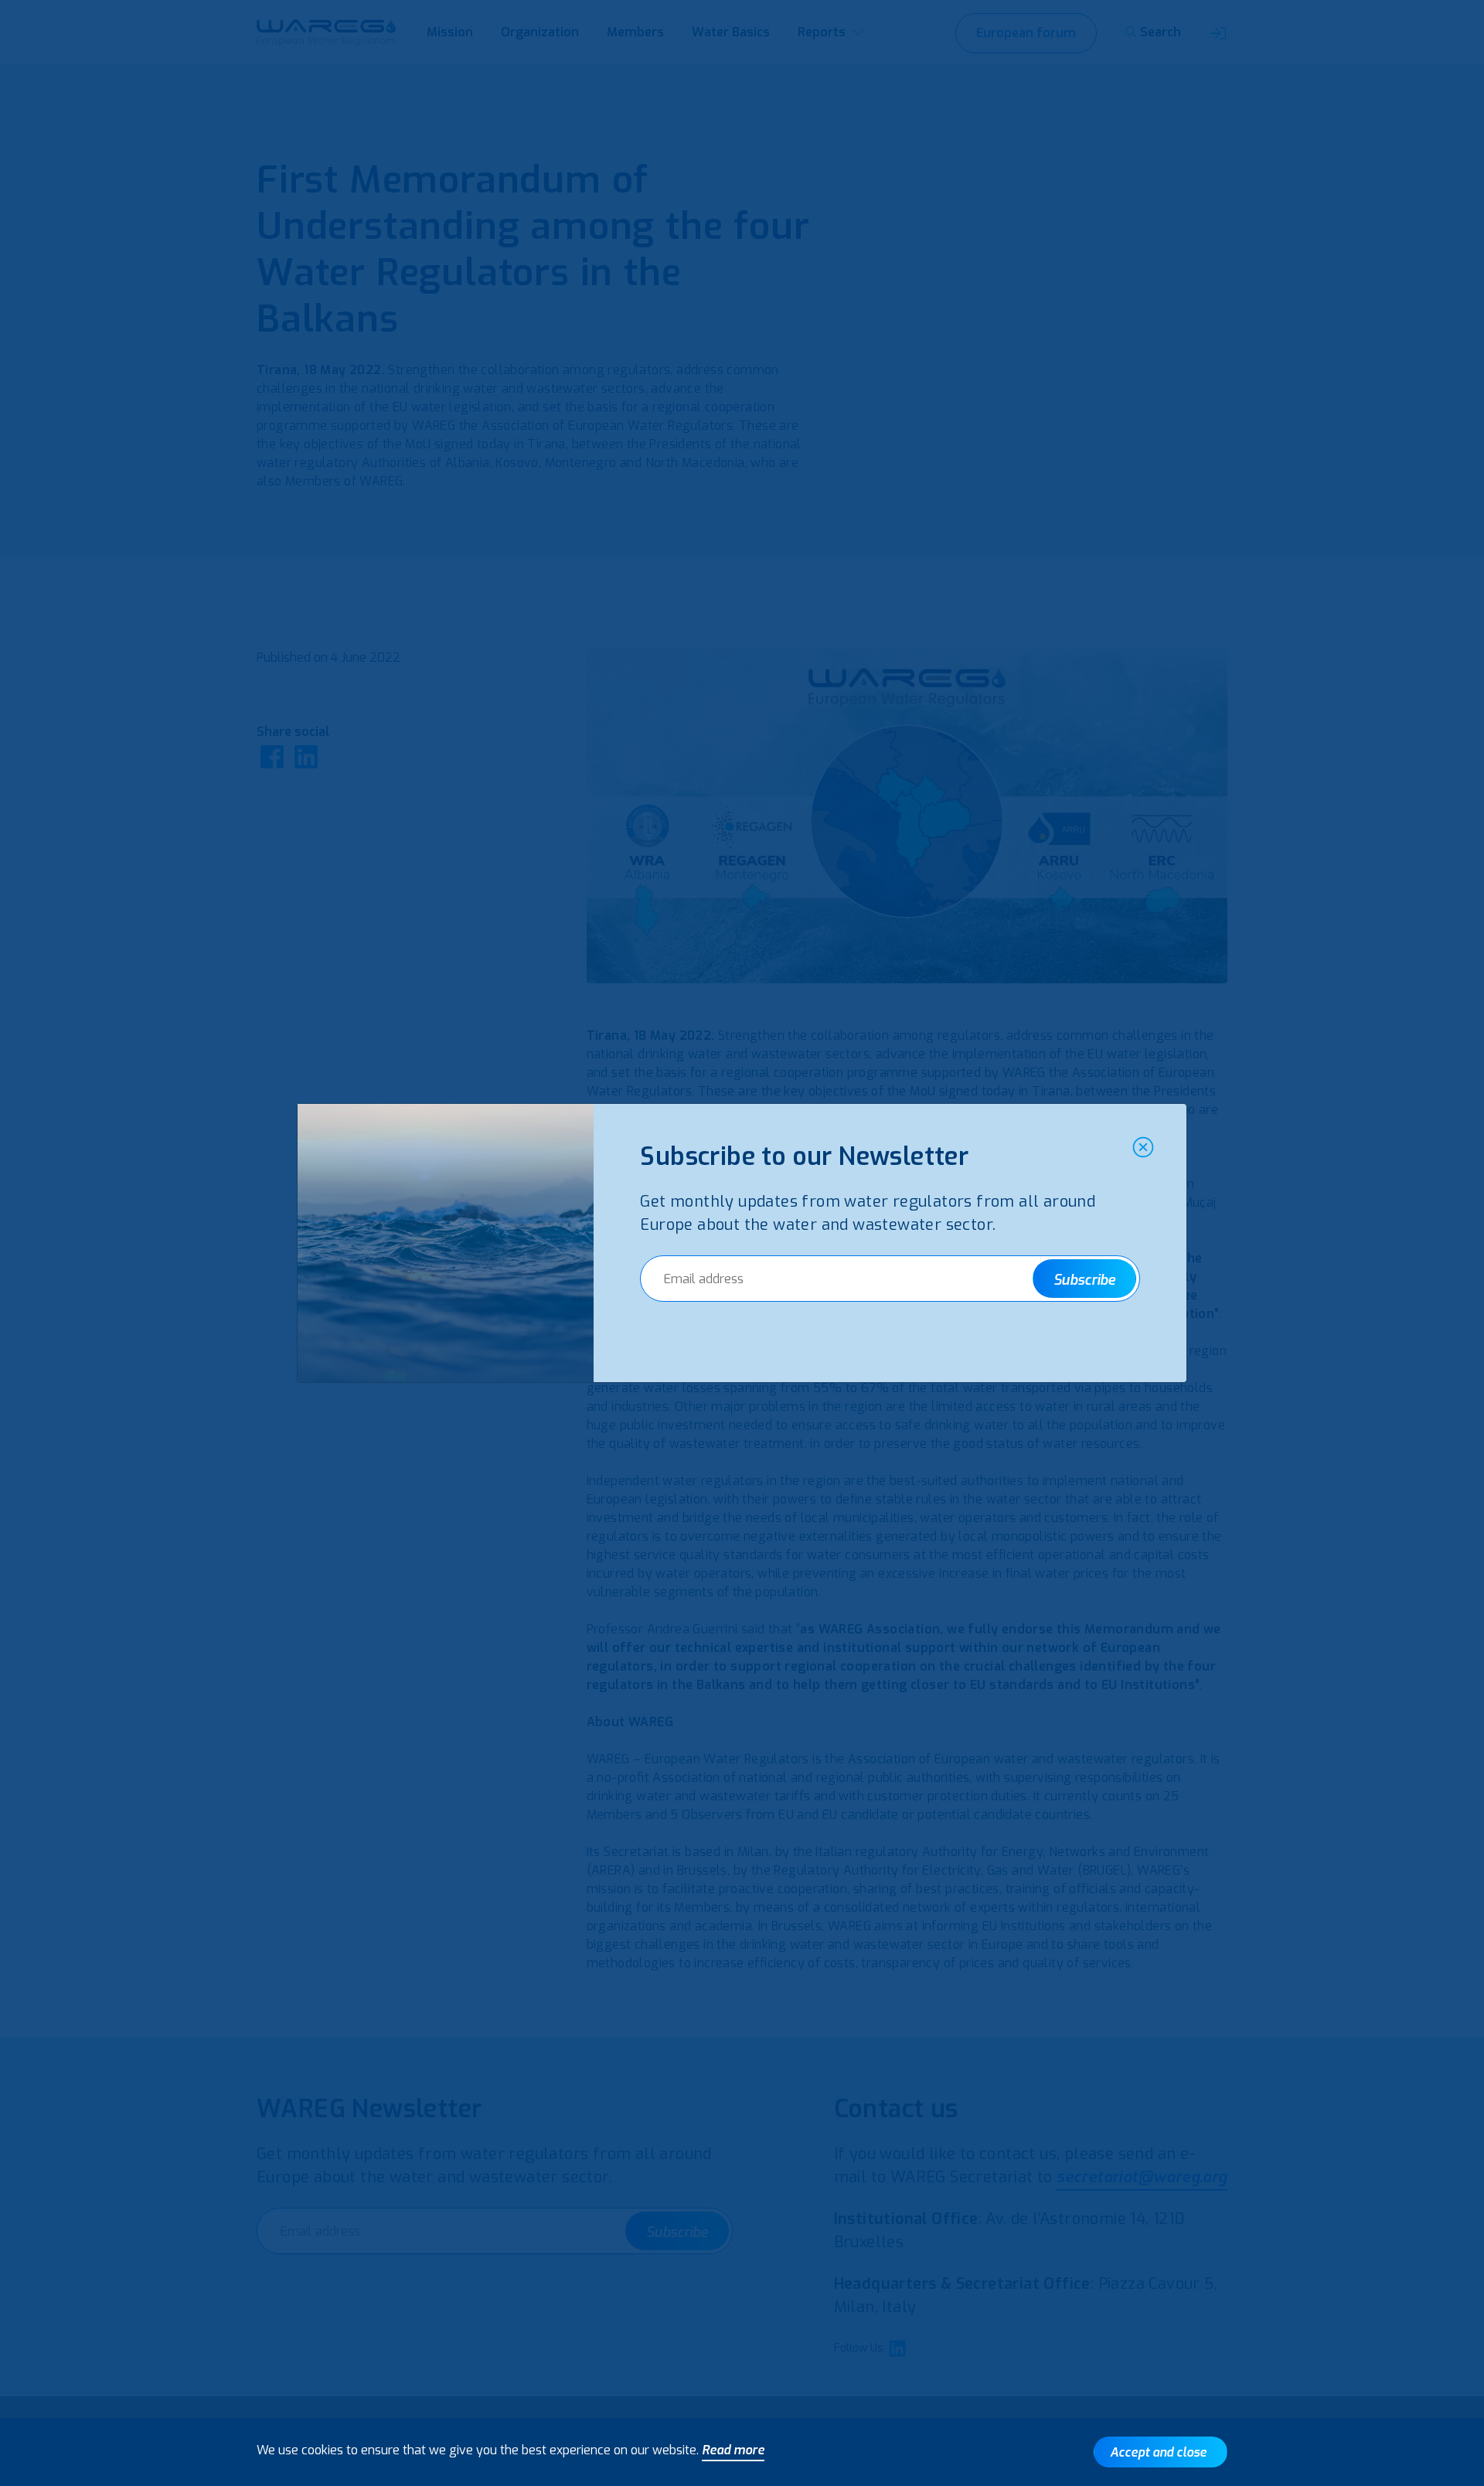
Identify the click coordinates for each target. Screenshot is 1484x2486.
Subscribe (1084, 1280)
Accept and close (1158, 2452)
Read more (733, 2450)
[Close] (1143, 1147)
